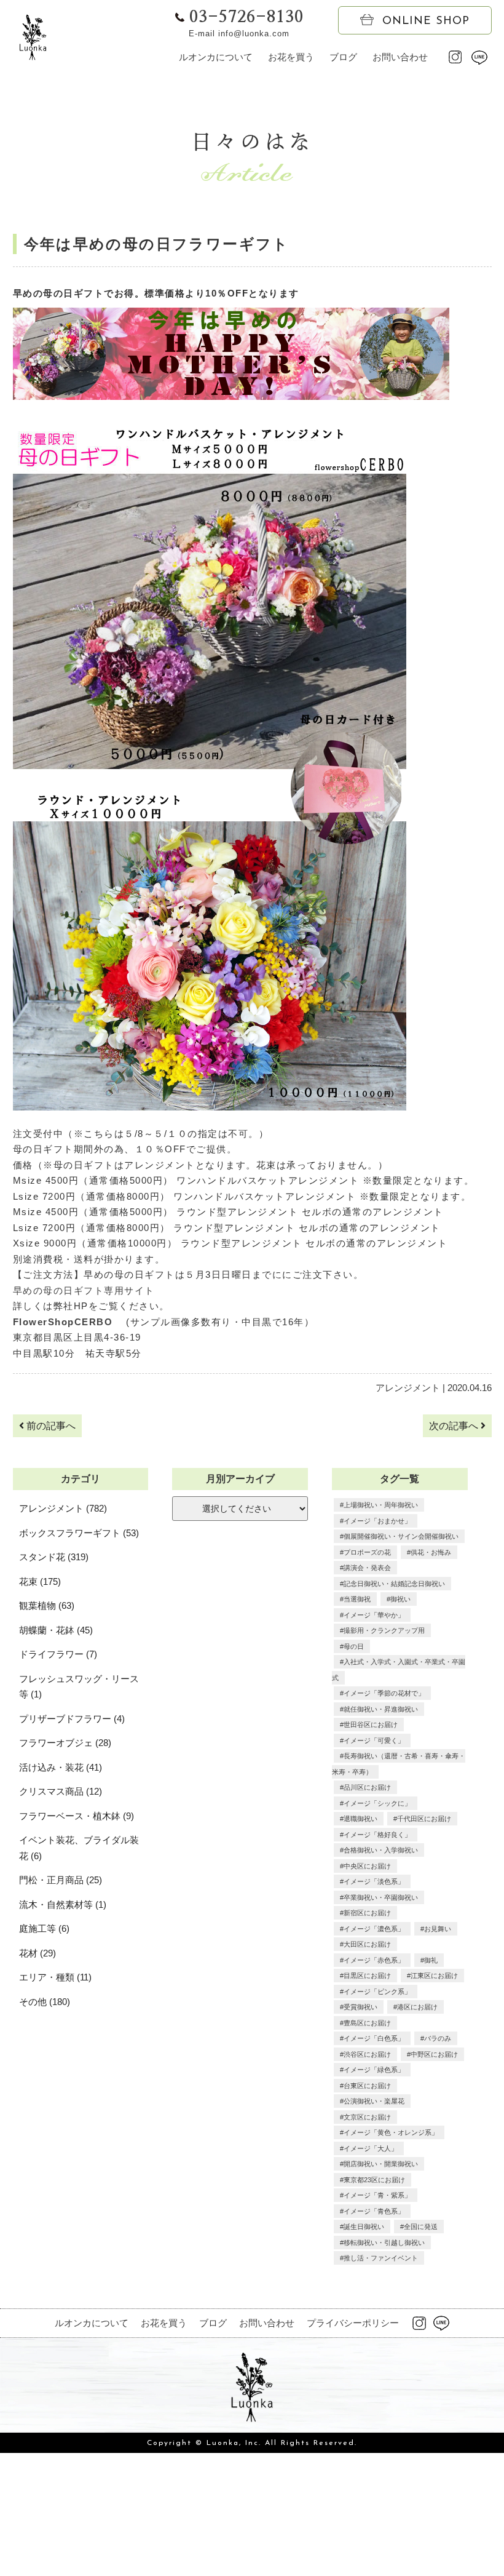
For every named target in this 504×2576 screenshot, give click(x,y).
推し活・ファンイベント (381, 2258)
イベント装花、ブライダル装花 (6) (79, 1848)
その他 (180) (45, 2002)
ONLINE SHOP (426, 22)
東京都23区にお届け (374, 2180)
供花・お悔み (431, 1552)
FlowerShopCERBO (68, 1322)
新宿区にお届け (367, 1913)
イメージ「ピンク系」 (377, 1992)
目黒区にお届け (367, 1976)
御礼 (431, 1960)
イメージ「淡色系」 (374, 1881)
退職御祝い (360, 1819)
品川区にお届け (367, 1787)
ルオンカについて (216, 57)
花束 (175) (40, 1581)
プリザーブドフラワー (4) (72, 1719)
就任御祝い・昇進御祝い (381, 1709)
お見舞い (438, 1929)
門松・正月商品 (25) (61, 1880)
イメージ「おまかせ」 (377, 1521)
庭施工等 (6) (44, 1928)
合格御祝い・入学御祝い (381, 1850)
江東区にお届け (434, 1976)
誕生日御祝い (364, 2227)
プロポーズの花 (367, 1552)
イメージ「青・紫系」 (377, 2195)
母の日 (354, 1646)
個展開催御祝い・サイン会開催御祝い (401, 1536)
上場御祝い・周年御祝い (381, 1505)
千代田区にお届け (424, 1819)
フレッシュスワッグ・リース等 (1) (79, 1687)
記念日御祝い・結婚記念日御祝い (394, 1584)
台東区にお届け (367, 2086)
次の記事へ (455, 1426)
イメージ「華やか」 (374, 1615)
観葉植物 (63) (47, 1605)
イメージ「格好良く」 (377, 1835)
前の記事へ (50, 1426)
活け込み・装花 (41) (61, 1767)
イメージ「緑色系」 (374, 2070)
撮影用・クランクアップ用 (384, 1630)
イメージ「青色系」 (374, 2211)
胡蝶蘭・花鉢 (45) (56, 1630)
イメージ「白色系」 (374, 2038)
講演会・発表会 (367, 1568)
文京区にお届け (367, 2117)
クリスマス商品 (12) (61, 1791)
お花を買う (291, 57)
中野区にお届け (434, 2054)
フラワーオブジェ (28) (65, 1743)
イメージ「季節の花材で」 (384, 1693)
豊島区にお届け (367, 2023)
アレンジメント (408, 1388)
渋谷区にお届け (367, 2054)
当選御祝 (357, 1599)
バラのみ (438, 2038)
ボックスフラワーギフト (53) (79, 1533)
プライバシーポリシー (353, 2323)
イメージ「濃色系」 (374, 1929)
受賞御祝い (360, 2007)
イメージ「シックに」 (377, 1803)
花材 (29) (37, 1953)
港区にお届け (417, 2007)
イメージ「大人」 (371, 2148)
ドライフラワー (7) (58, 1654)
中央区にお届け (367, 1866)
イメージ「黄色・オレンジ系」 (391, 2132)
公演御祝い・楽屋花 (374, 2101)
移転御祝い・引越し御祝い (384, 2243)
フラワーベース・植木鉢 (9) (77, 1816)
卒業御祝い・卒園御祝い (381, 1897)
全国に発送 (421, 2227)
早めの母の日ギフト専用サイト (84, 1290)
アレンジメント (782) (63, 1508)
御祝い (400, 1599)
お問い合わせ (400, 57)
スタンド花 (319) (54, 1557)
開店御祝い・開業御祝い (381, 2164)
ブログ (343, 57)
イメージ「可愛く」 (374, 1741)
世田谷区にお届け (371, 1725)
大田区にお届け (367, 1944)
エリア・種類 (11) (55, 1977)
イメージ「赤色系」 (374, 1960)
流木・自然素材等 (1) (63, 1904)
